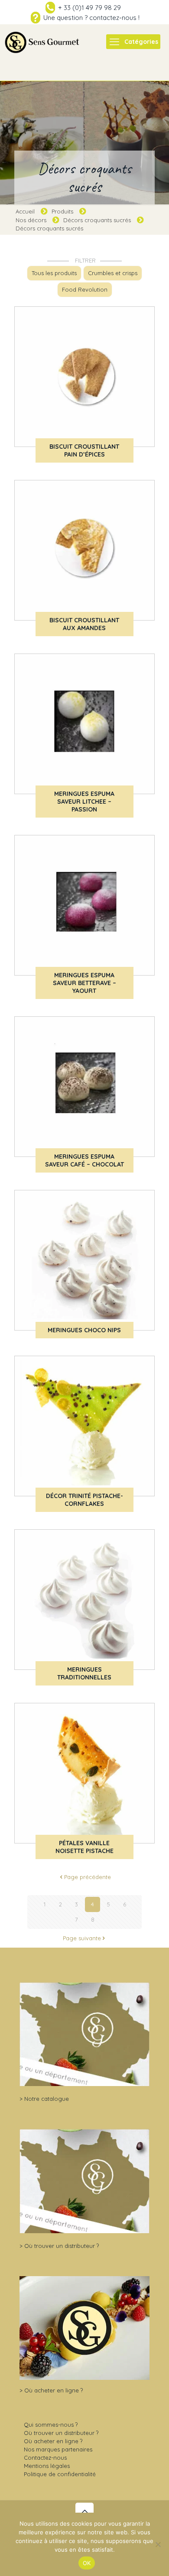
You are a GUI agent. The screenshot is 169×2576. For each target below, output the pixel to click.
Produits (62, 211)
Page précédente (88, 1877)
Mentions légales (47, 2466)
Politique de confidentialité (60, 2474)
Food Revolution (85, 289)
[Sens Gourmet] (42, 42)
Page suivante (82, 1938)
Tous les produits (54, 273)
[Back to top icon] (84, 2512)
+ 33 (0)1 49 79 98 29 (89, 8)
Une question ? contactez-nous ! (91, 18)
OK (87, 2563)
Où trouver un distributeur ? (62, 2246)
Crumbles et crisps (113, 273)
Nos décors (31, 220)
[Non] (158, 2544)
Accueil (25, 211)
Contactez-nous (45, 2458)
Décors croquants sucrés (97, 220)
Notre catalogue (47, 2099)
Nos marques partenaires (58, 2449)
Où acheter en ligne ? (54, 2390)
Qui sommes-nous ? (51, 2425)
